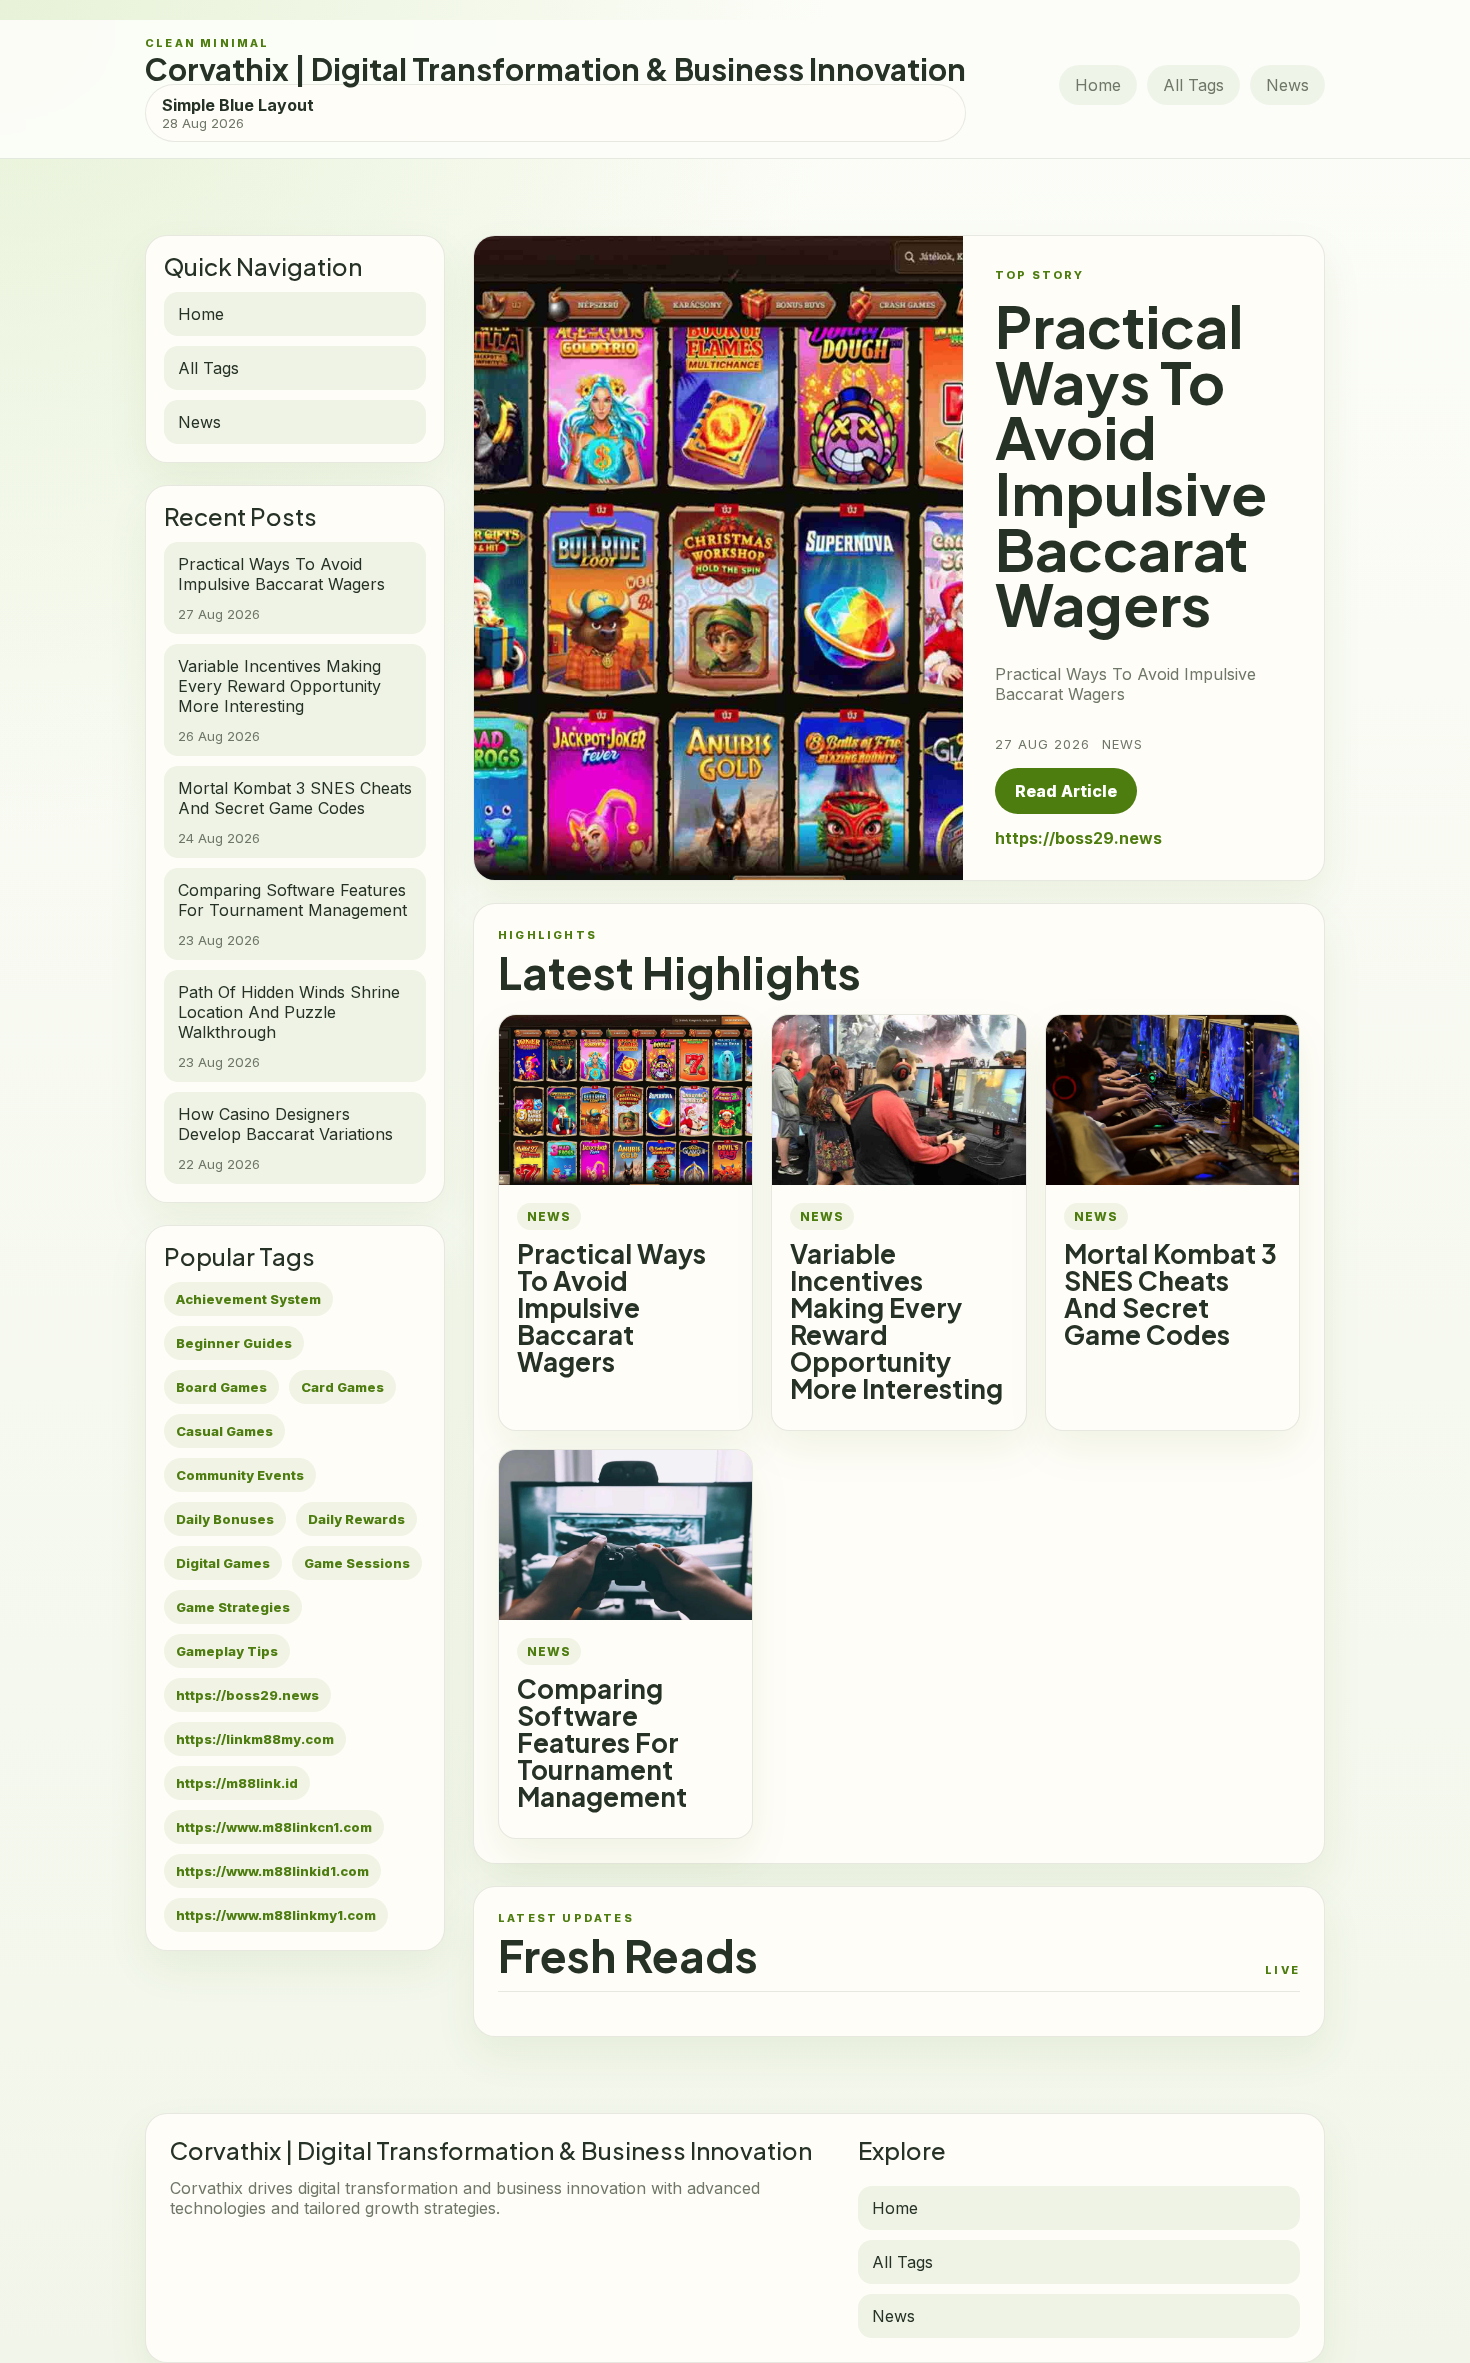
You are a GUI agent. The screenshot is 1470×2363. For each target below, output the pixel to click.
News (1287, 85)
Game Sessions (357, 1563)
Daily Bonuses (225, 1519)
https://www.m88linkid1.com (272, 1871)
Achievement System (248, 1299)
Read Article (1066, 791)
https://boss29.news (247, 1695)
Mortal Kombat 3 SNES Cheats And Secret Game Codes (1170, 1294)
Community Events (240, 1475)
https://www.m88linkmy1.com (276, 1915)
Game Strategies (233, 1607)
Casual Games (224, 1431)
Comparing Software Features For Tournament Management (602, 1742)
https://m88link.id (237, 1783)
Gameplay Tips (227, 1651)
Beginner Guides (234, 1343)
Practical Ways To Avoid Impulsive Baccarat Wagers (611, 1307)
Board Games (221, 1387)
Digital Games (223, 1563)
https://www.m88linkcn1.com (274, 1827)
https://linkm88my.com (255, 1739)
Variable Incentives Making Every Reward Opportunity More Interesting (896, 1321)
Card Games (342, 1387)
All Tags (1193, 85)
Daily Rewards (356, 1519)
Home (1098, 85)
